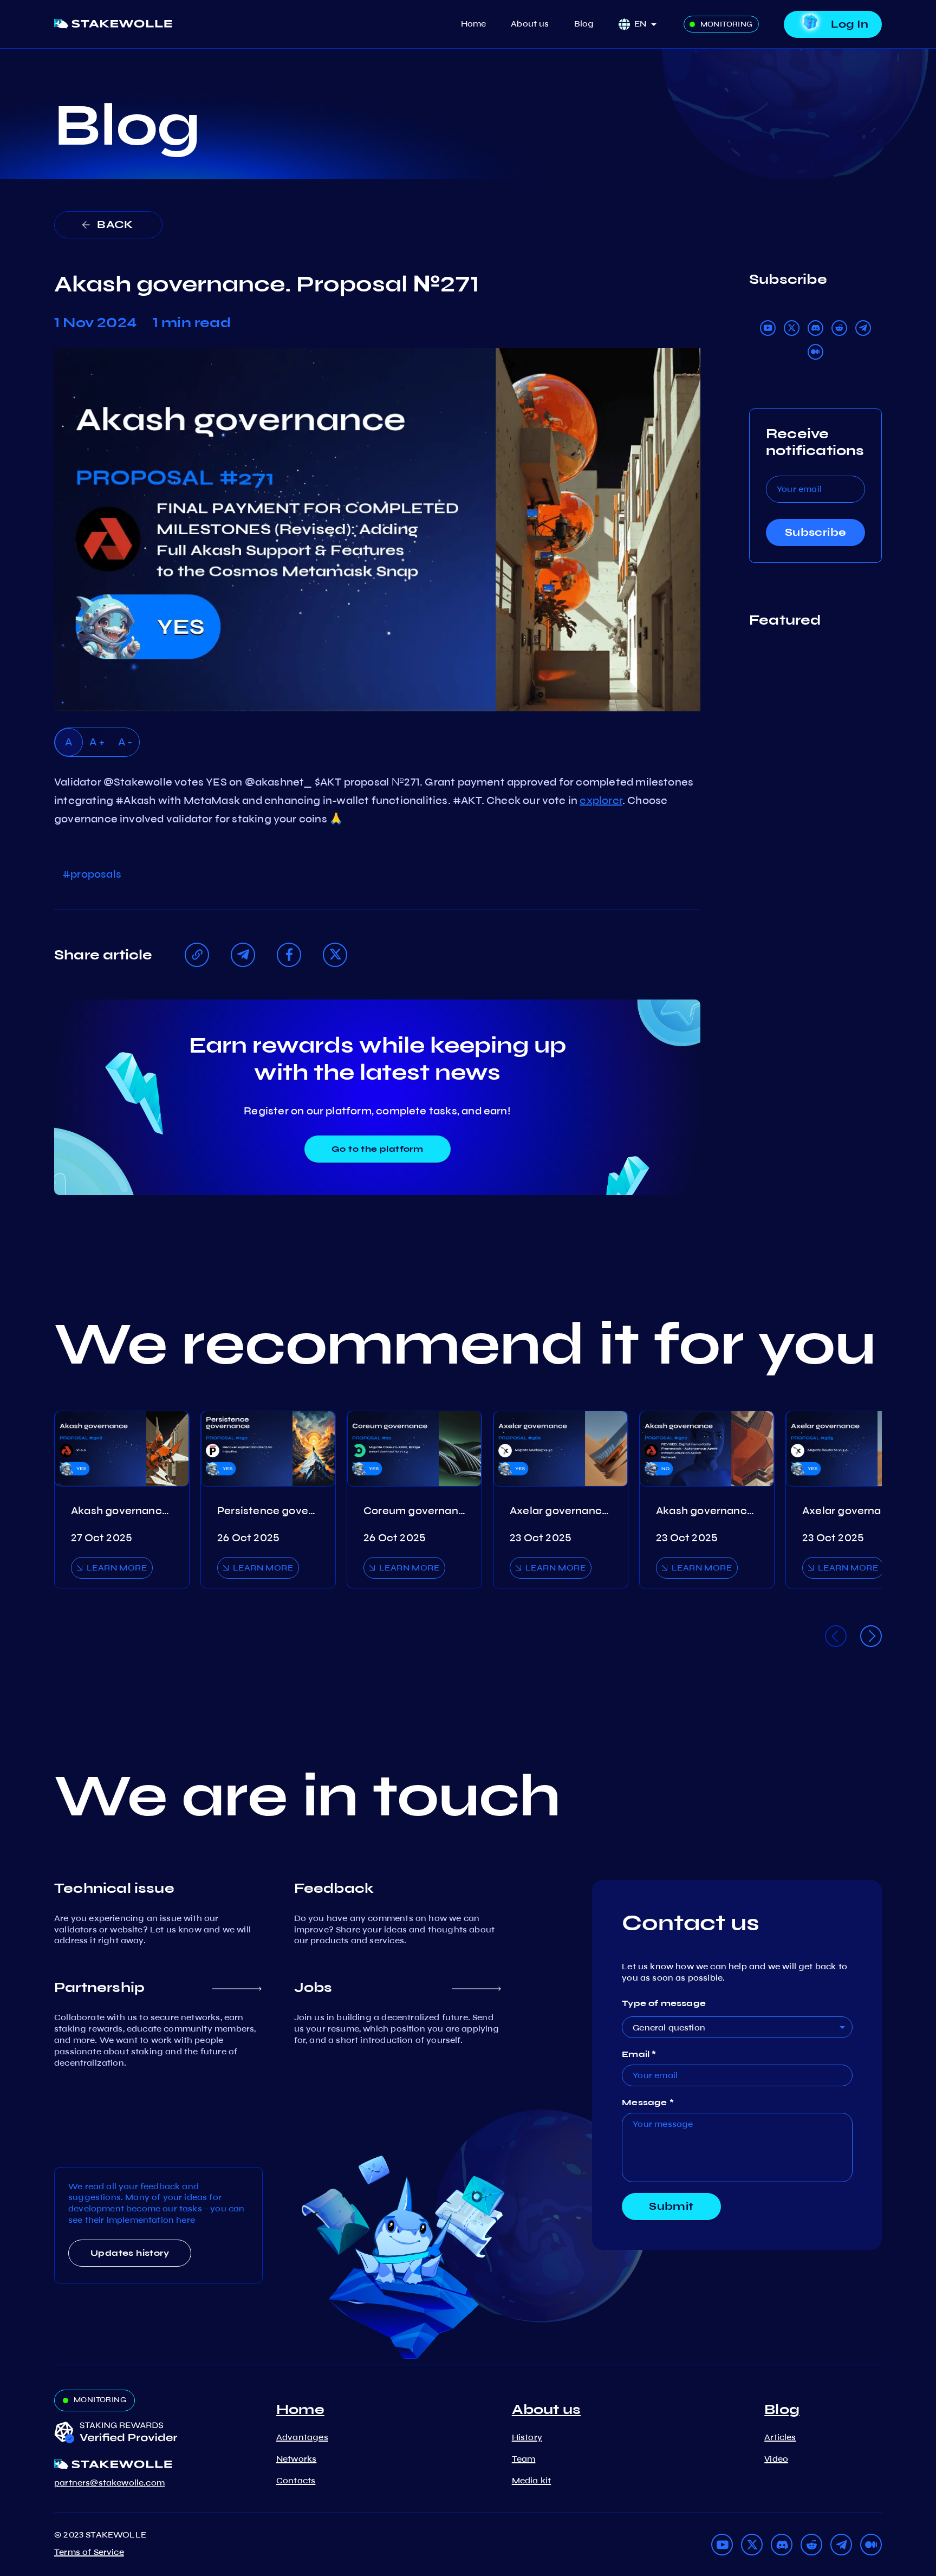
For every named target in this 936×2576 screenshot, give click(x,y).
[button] (649, 24)
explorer (601, 800)
